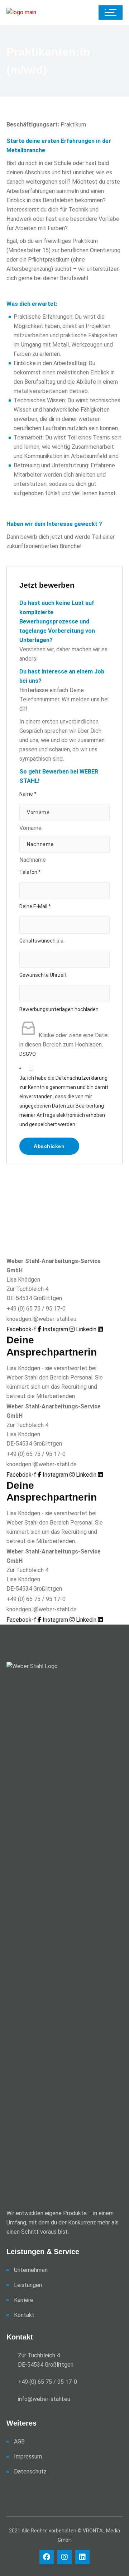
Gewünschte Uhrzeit (43, 975)
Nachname (33, 860)
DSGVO (28, 1054)
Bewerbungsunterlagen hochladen (59, 1009)
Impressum (28, 2456)
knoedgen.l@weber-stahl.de (42, 1464)
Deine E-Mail (35, 906)
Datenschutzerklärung (82, 1078)
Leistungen (28, 2285)
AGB (19, 2441)
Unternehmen (31, 2270)
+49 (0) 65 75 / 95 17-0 (36, 1309)
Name (28, 794)
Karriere (24, 2300)
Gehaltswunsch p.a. (42, 941)
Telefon (30, 872)
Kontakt (24, 2315)
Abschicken (49, 1146)
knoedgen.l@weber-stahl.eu (41, 1319)
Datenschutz (30, 2471)
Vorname (30, 828)
